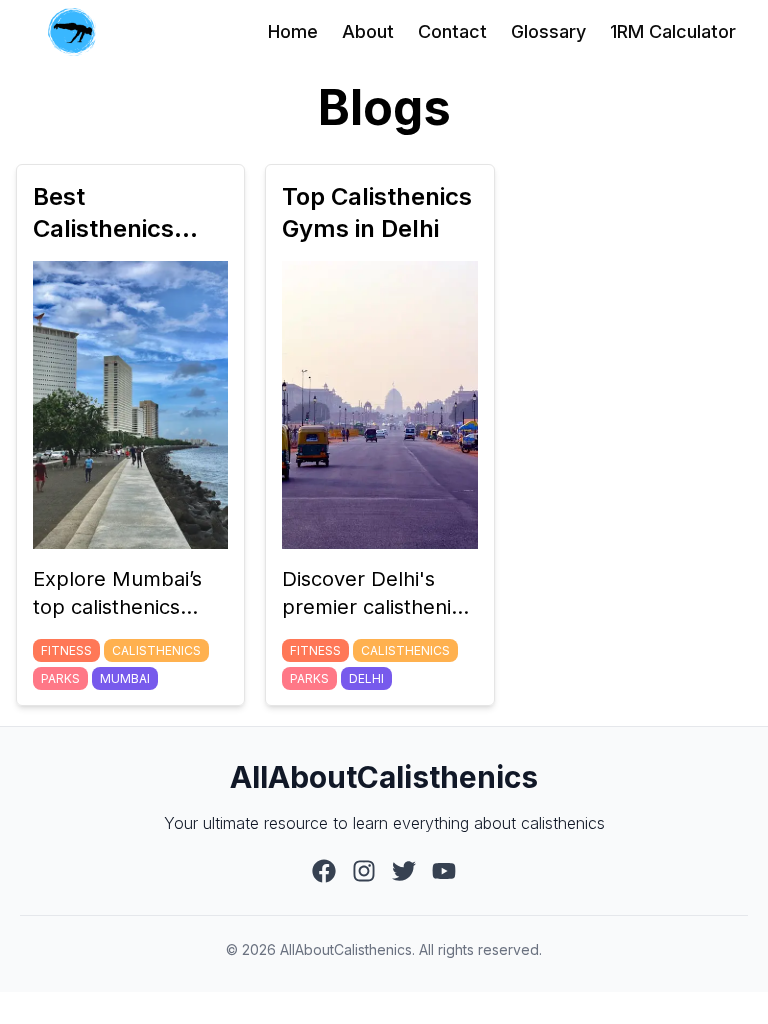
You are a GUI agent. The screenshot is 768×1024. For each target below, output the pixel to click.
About (368, 31)
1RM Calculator (673, 31)
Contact (452, 31)
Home (293, 31)
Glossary (548, 31)
